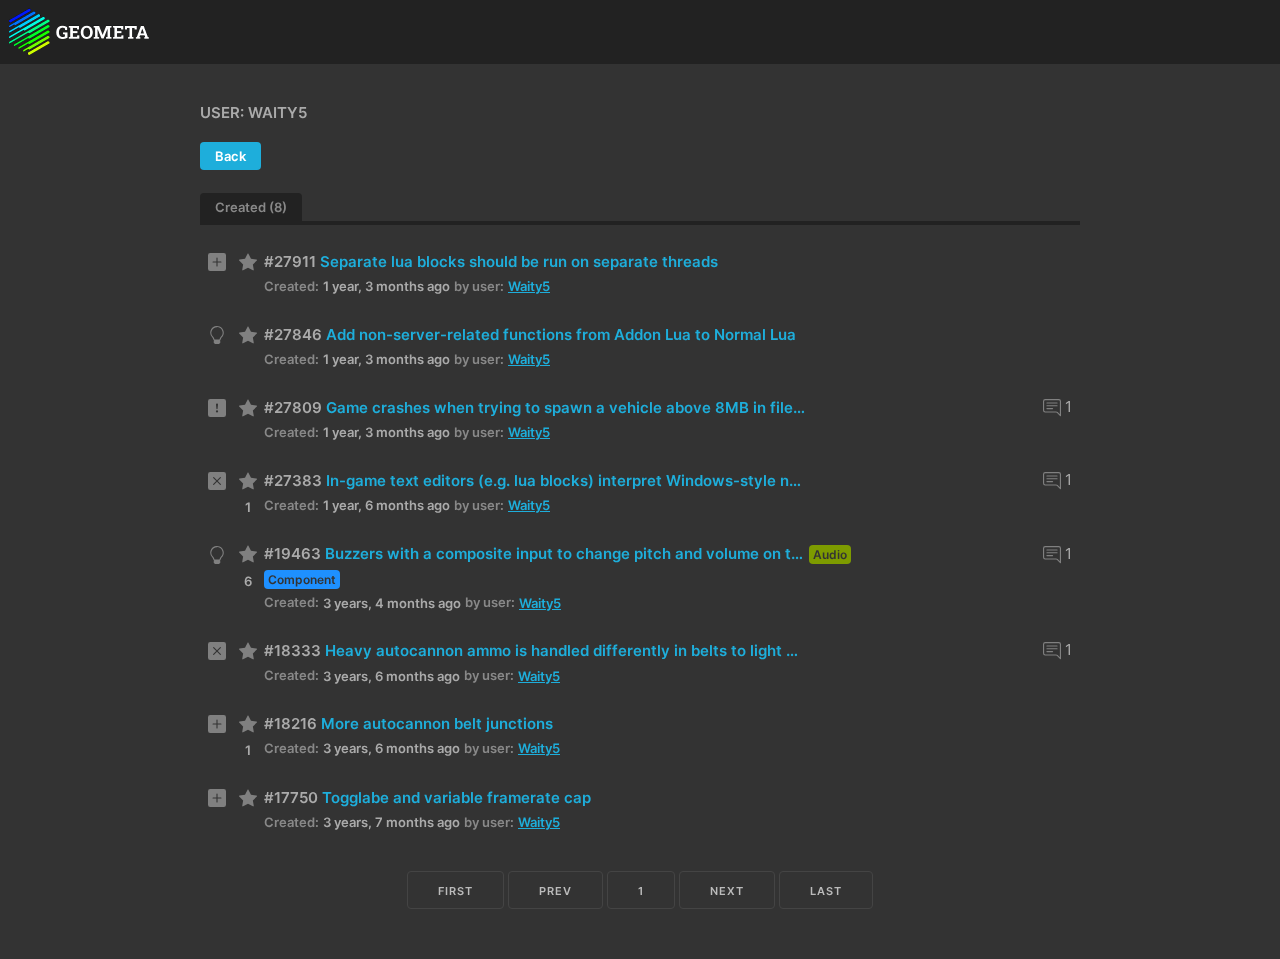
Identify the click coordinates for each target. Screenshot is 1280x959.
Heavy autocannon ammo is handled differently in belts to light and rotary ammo (565, 650)
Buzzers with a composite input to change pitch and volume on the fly (565, 553)
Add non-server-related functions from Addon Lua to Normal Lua (561, 334)
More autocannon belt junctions (437, 723)
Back (230, 156)
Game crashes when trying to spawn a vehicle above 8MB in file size (566, 407)
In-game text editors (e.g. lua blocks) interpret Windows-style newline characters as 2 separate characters (566, 480)
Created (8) (251, 207)
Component (302, 579)
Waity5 (529, 286)
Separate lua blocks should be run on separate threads (519, 261)
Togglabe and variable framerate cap (456, 797)
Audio (830, 554)
